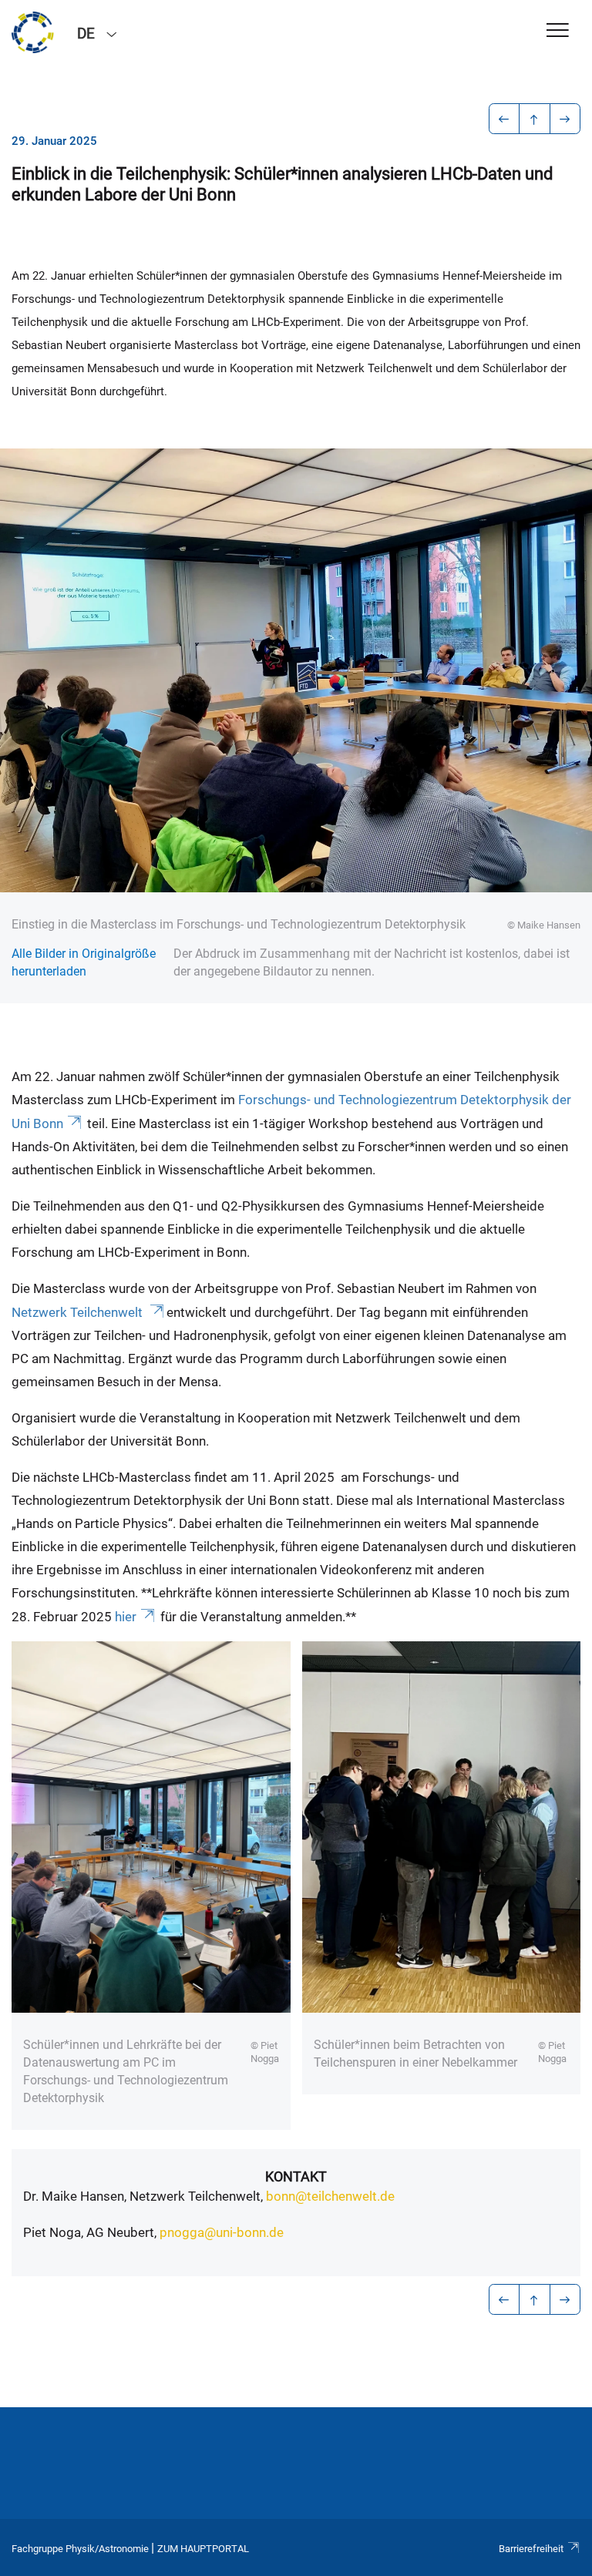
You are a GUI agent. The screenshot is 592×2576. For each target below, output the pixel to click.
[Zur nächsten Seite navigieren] (565, 119)
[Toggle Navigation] (558, 31)
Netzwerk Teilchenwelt (79, 1312)
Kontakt (296, 2176)
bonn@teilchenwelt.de (330, 2196)
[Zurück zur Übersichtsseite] (535, 119)
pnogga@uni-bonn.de (222, 2232)
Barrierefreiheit (531, 2549)
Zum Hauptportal (203, 2549)
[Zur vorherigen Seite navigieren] (505, 119)
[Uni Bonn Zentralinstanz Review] (33, 32)
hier (126, 1617)
